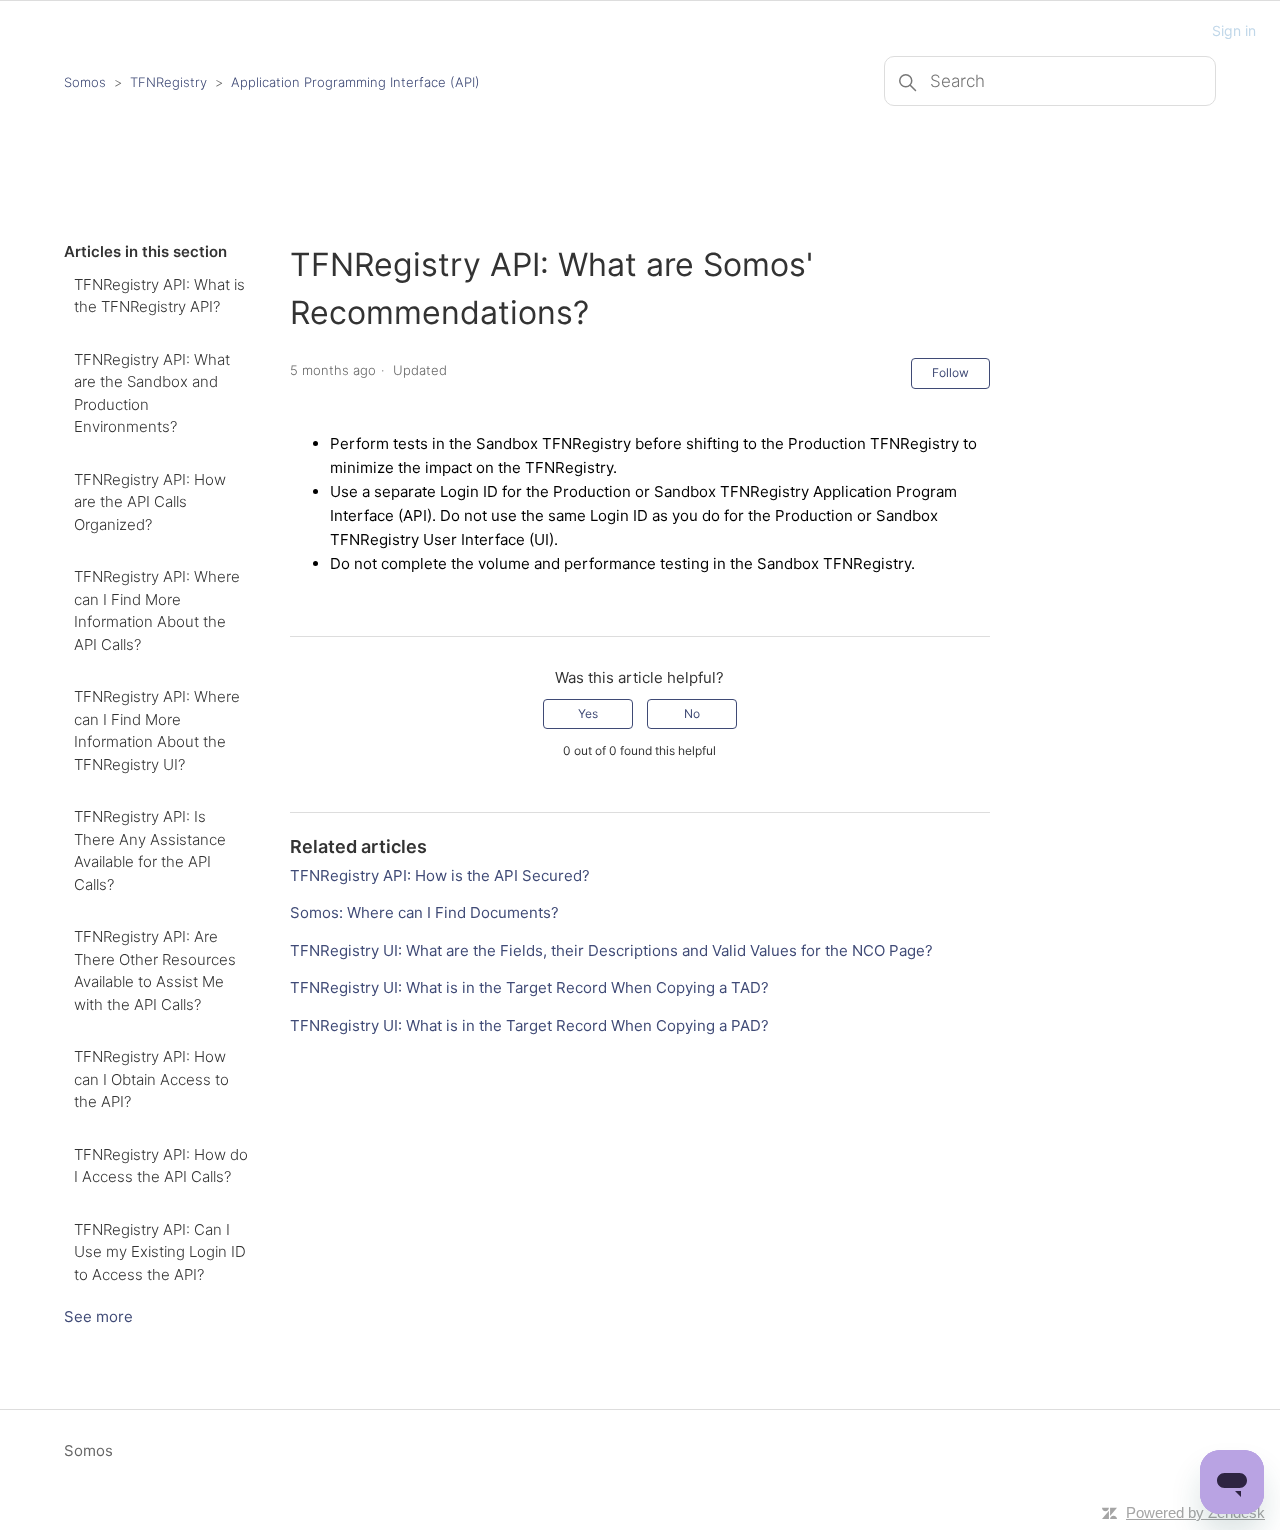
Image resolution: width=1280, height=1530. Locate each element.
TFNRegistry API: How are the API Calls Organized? (150, 502)
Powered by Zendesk (1195, 1512)
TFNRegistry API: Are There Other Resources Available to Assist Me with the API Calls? (155, 970)
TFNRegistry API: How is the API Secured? (440, 875)
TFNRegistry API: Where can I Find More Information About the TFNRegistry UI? (157, 730)
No (692, 713)
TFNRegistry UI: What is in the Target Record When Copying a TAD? (529, 987)
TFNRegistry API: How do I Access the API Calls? (161, 1166)
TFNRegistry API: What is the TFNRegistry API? (159, 296)
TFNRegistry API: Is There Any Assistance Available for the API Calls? (150, 850)
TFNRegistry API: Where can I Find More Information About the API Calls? (157, 610)
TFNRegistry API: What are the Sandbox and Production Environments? (152, 393)
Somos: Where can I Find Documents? (424, 912)
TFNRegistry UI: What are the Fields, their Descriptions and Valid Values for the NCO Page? (611, 950)
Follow (950, 372)
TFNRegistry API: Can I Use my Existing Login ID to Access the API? (160, 1252)
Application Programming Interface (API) (355, 82)
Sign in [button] (1234, 30)
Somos (85, 82)
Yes (588, 713)
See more (98, 1316)
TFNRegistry (170, 82)
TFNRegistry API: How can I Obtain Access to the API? (151, 1079)
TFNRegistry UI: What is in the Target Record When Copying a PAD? (529, 1025)
